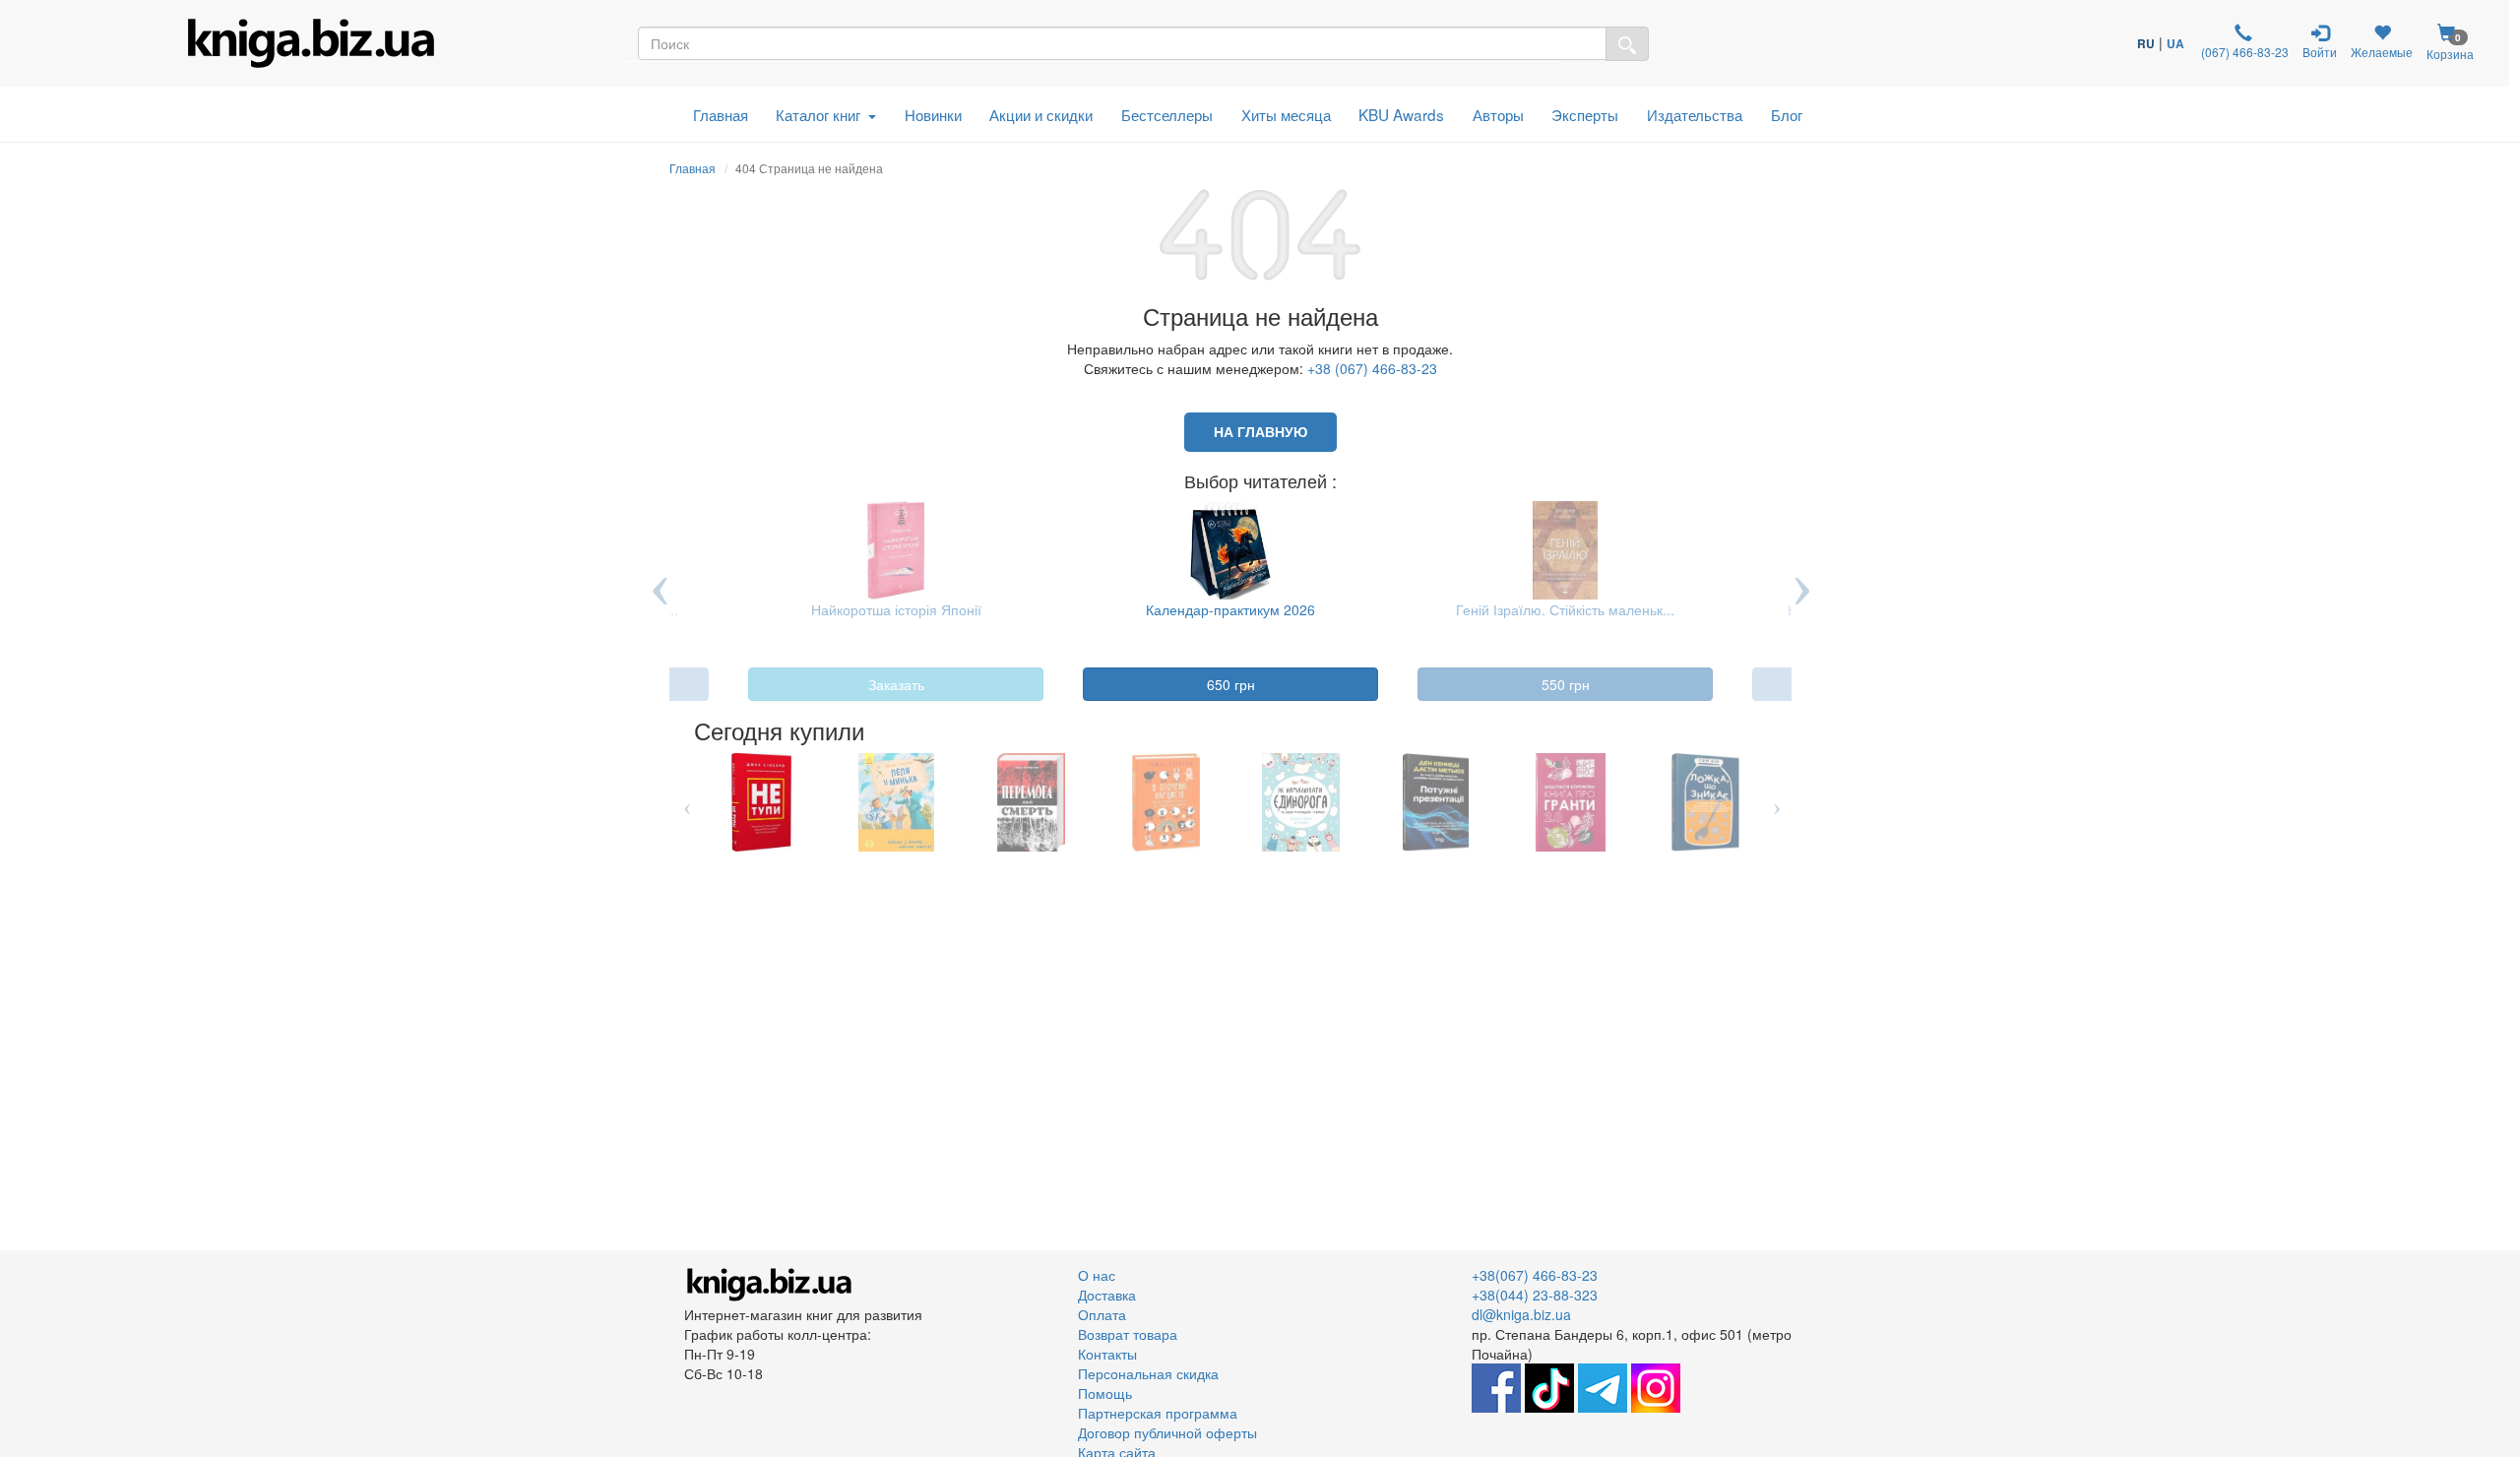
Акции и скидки (1041, 114)
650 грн (1180, 684)
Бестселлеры (1167, 114)
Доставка (1107, 1295)
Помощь (1105, 1393)
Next (1801, 604)
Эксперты (1585, 114)
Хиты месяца (1286, 114)
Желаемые (2382, 52)
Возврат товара (1128, 1334)
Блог (1787, 114)
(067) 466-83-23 (2243, 52)
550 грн (1514, 684)
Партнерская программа (1158, 1413)
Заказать (845, 684)
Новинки (933, 114)
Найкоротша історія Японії (845, 609)
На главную (1260, 432)
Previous (660, 604)
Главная (721, 114)
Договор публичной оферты (1167, 1432)
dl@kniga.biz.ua (1521, 1314)
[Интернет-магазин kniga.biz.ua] (311, 43)
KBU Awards (1401, 114)
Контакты (1107, 1354)
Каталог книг (818, 114)
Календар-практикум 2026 (1179, 609)
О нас (1097, 1275)
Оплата (1102, 1314)
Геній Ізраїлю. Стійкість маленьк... (1514, 609)
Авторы (1498, 114)
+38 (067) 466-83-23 (1372, 368)
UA (2175, 43)
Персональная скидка (1148, 1373)
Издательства (1695, 114)
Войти (2320, 52)
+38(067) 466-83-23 (1535, 1275)
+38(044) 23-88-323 (1535, 1295)
